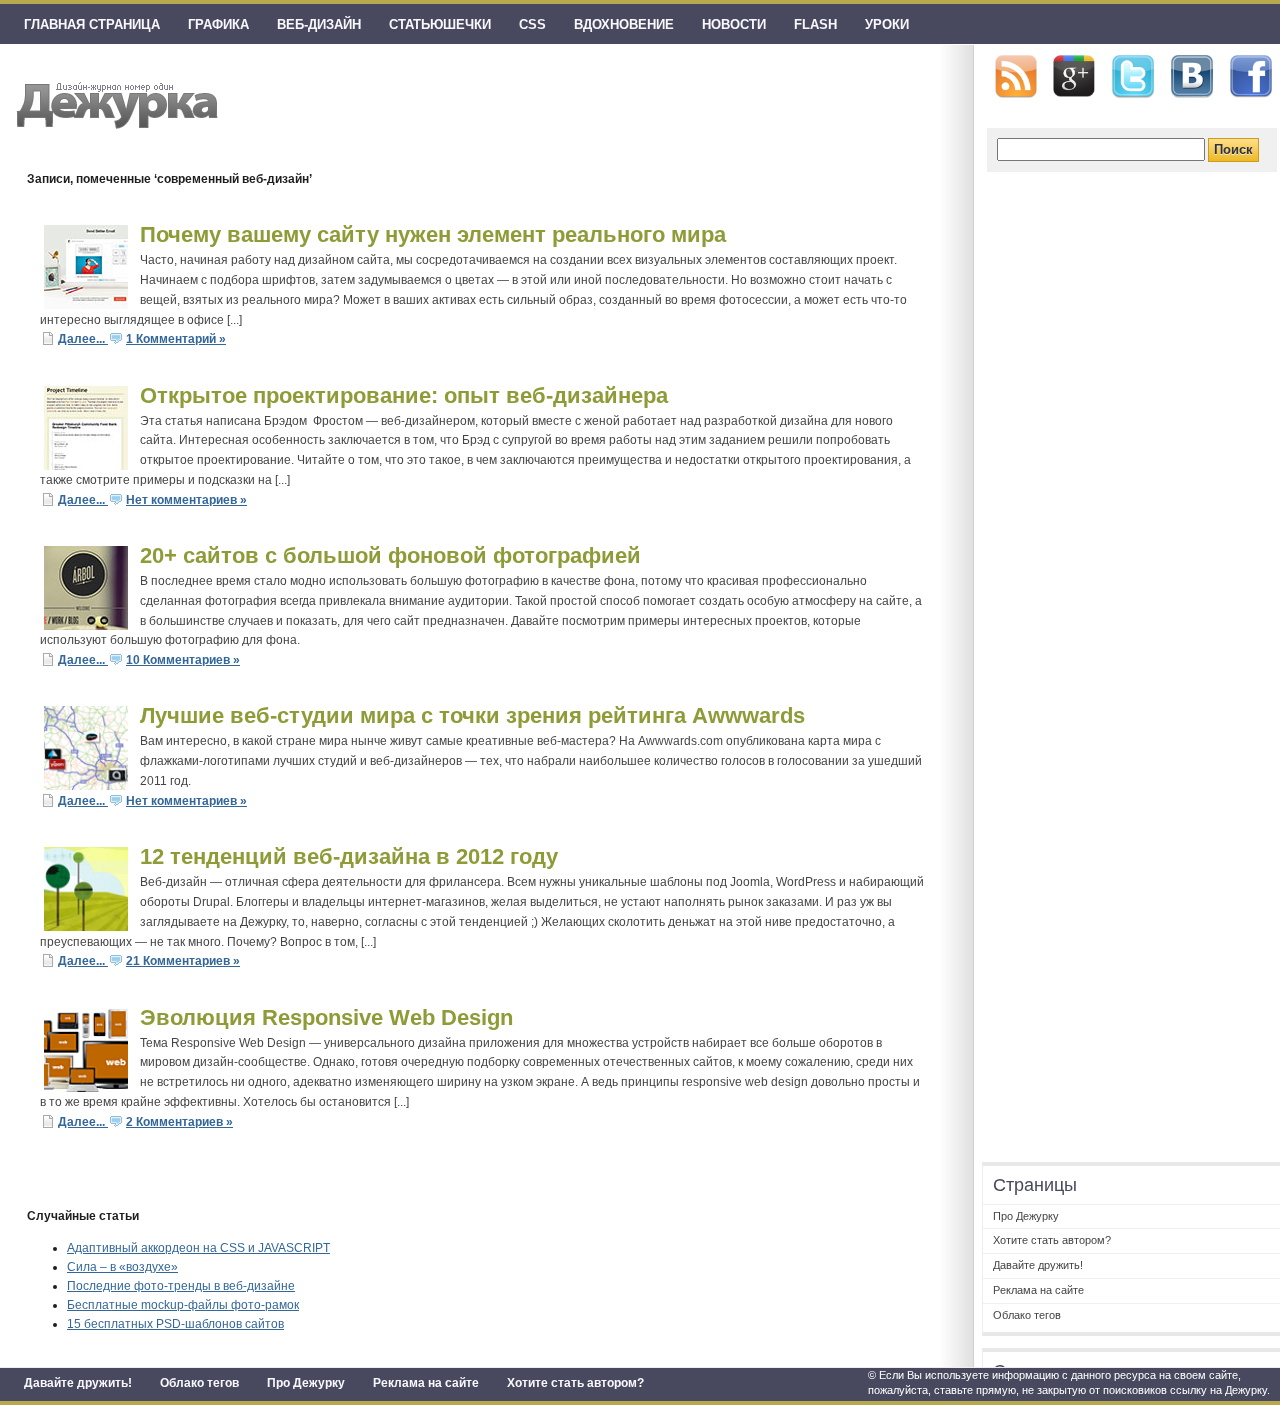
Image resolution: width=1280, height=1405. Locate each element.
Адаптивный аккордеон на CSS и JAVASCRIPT (198, 1248)
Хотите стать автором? (575, 1383)
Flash (815, 24)
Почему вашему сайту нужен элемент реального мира (433, 234)
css (532, 24)
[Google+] (1074, 76)
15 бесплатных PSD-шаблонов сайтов (175, 1324)
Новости (734, 24)
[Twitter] (1133, 77)
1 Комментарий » (176, 339)
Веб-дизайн (319, 24)
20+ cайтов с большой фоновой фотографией (390, 555)
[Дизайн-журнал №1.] (114, 102)
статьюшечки (440, 24)
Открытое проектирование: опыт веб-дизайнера (404, 395)
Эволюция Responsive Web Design (326, 1017)
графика (218, 24)
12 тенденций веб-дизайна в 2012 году (349, 856)
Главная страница (92, 24)
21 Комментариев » (183, 961)
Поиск (1233, 149)
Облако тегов (199, 1383)
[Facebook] (1251, 77)
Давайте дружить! (78, 1383)
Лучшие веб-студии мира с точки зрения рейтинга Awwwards (472, 715)
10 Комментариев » (183, 660)
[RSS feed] (1016, 76)
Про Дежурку (306, 1383)
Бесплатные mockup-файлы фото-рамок (183, 1305)
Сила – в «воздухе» (122, 1267)
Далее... (83, 339)
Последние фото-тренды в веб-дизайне (181, 1286)
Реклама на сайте (426, 1383)
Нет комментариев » (186, 500)
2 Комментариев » (179, 1122)
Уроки (887, 24)
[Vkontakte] (1192, 76)
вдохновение (624, 24)
